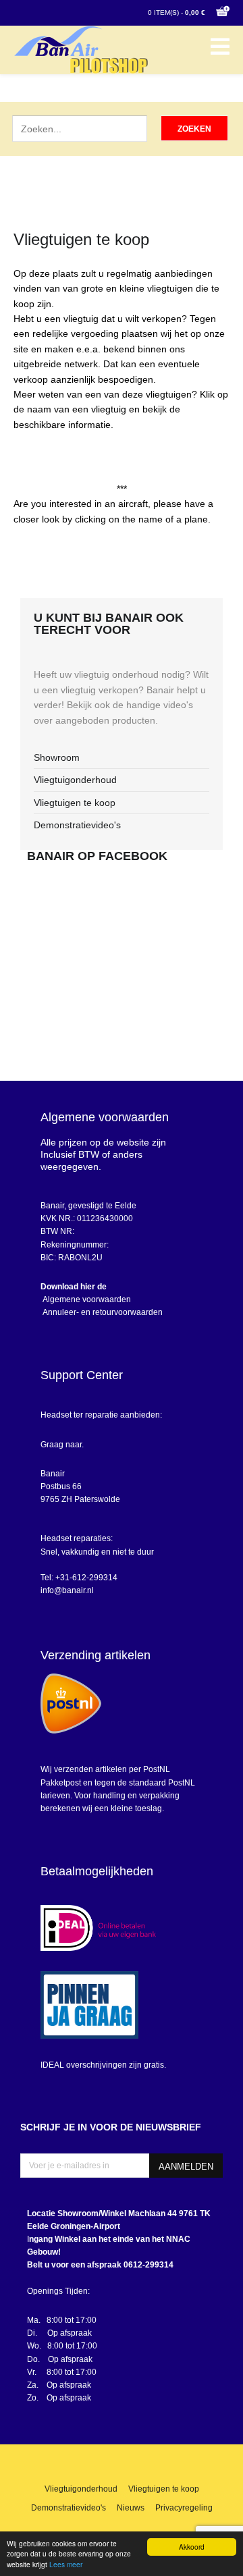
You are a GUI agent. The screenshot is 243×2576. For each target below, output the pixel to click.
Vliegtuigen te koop (75, 803)
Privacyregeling (184, 2508)
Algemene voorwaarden (86, 1299)
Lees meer (66, 2564)
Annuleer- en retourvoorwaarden (102, 1312)
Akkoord (192, 2547)
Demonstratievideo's (77, 825)
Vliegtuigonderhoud (75, 780)
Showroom (57, 757)
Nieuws (131, 2508)
